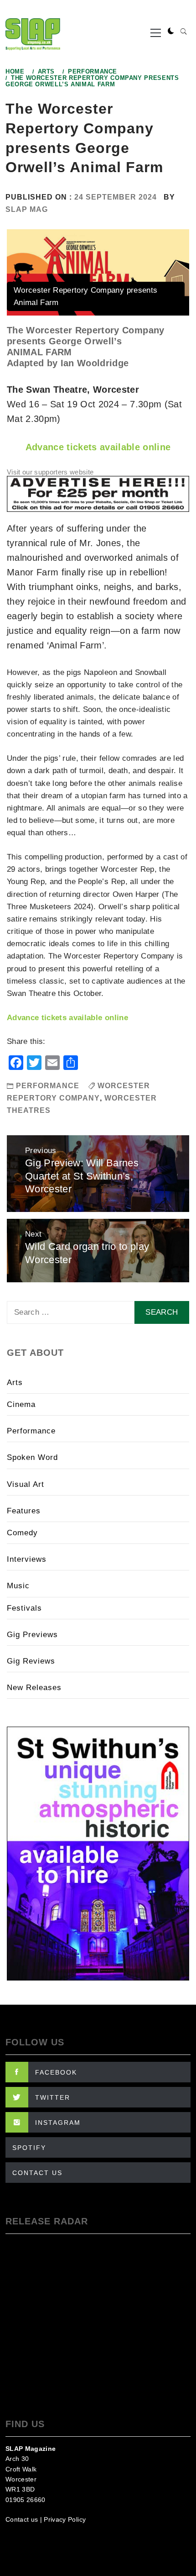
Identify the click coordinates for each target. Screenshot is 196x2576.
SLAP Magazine (31, 2449)
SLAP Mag (27, 209)
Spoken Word (32, 1457)
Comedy (22, 1533)
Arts (15, 1383)
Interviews (27, 1559)
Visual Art (26, 1484)
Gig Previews (32, 1635)
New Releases (34, 1688)
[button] (171, 32)
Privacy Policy (65, 2519)
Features (24, 1511)
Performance (48, 1086)
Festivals (24, 1608)
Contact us (22, 2519)
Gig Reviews (31, 1661)
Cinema (21, 1404)
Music (18, 1586)
